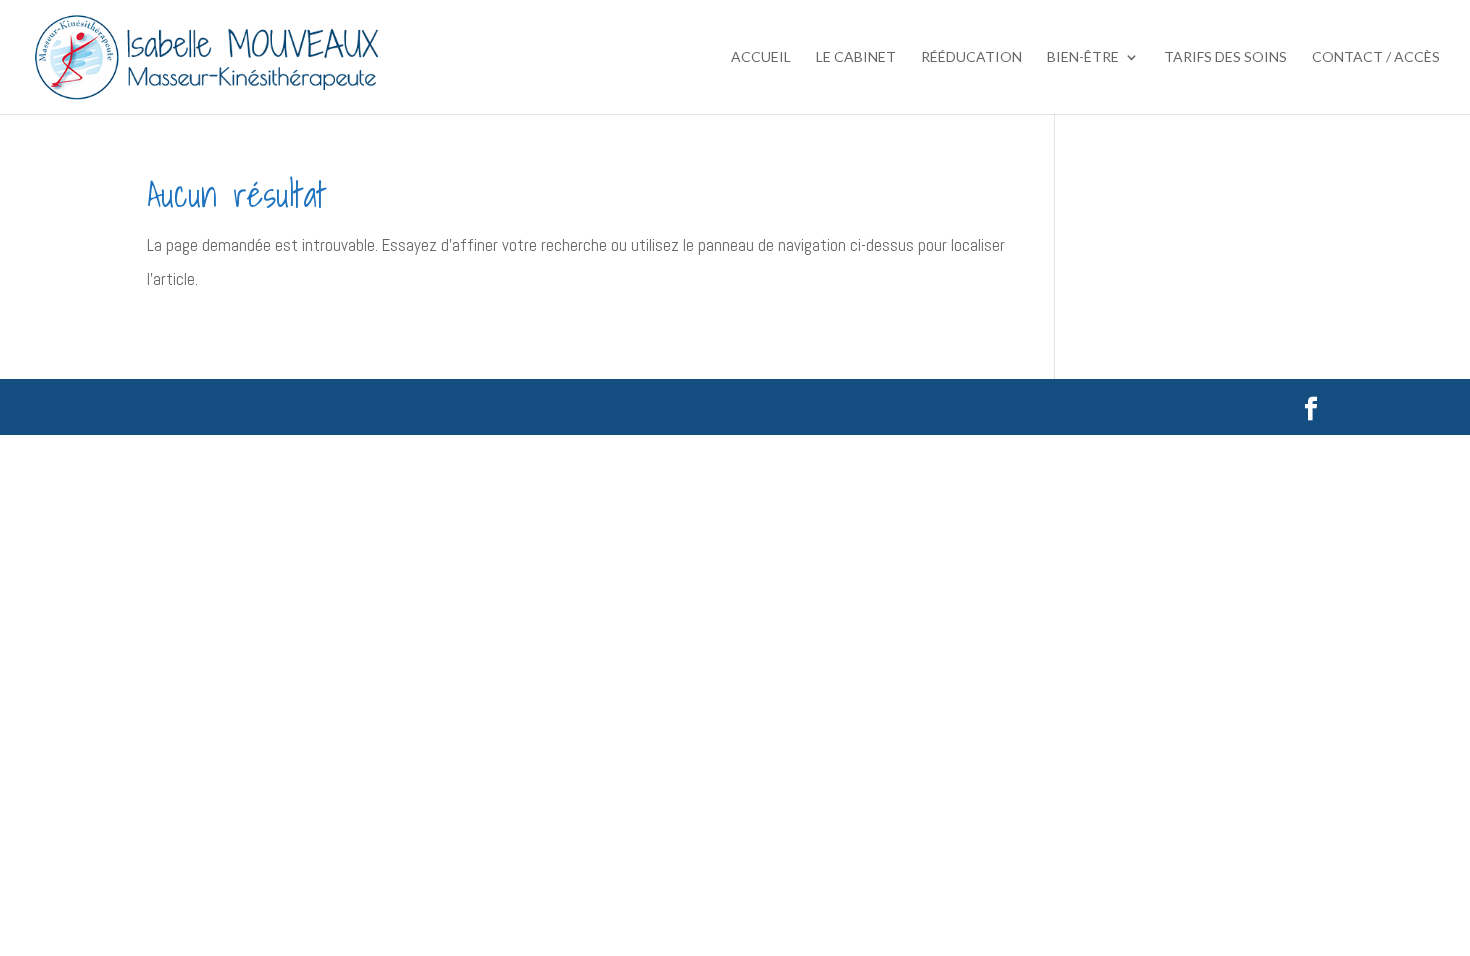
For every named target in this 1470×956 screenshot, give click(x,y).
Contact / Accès (1376, 57)
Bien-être (1083, 57)
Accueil (761, 57)
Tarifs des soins (1225, 57)
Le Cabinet (856, 57)
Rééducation (971, 57)
